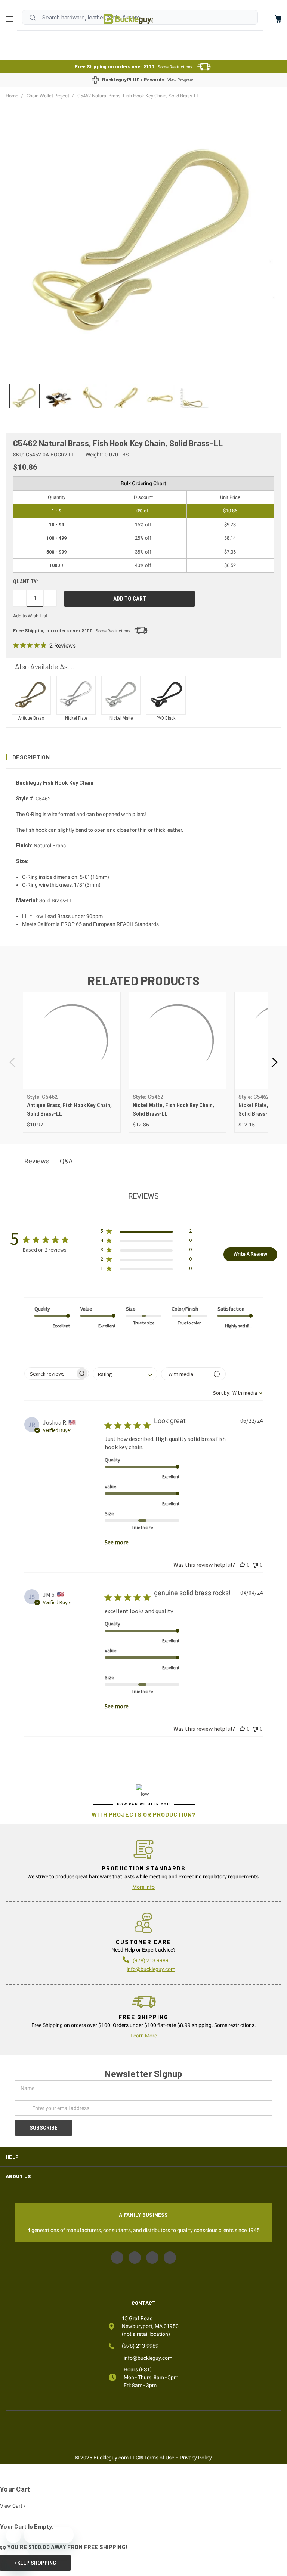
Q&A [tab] (66, 1161)
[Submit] (33, 18)
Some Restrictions (175, 67)
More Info (143, 1887)
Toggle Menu (11, 19)
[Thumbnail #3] (126, 399)
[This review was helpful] (242, 1565)
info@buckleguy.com (151, 1969)
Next (274, 1062)
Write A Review (250, 1254)
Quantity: (26, 582)
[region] (143, 396)
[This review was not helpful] (255, 1565)
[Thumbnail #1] (58, 399)
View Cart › (13, 2506)
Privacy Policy (196, 2458)
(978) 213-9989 (140, 2346)
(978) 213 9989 (151, 1960)
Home (128, 19)
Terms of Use (159, 2458)
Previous (13, 1062)
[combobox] (125, 1374)
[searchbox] (50, 1374)
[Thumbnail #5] (195, 399)
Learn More (144, 2036)
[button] (143, 757)
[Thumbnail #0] (24, 399)
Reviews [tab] (37, 1161)
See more (117, 1542)
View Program (180, 80)
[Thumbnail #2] (92, 399)
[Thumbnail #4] (161, 399)
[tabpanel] (72, 1062)
